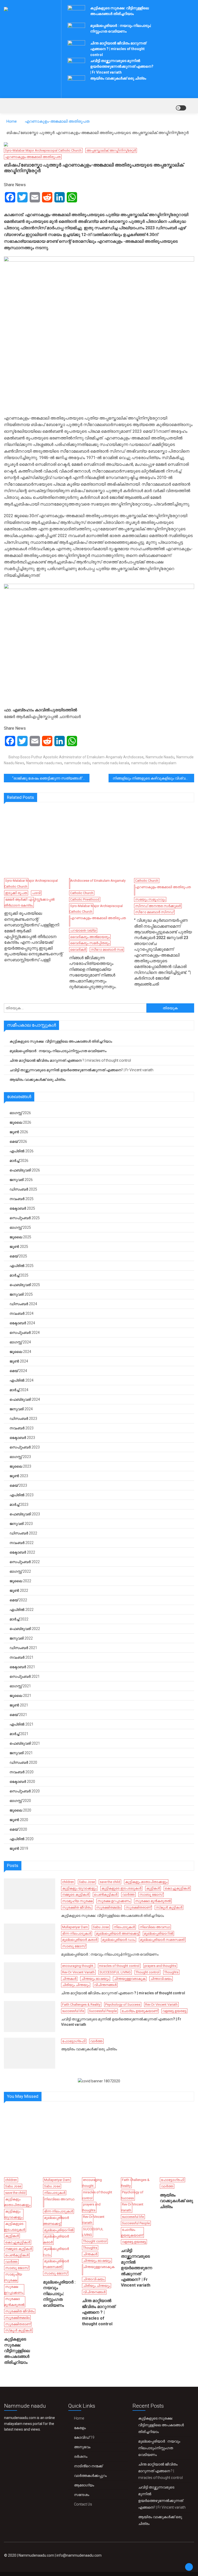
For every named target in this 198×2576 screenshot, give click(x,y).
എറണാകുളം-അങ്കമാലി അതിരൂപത (33, 157)
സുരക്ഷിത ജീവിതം (77, 1907)
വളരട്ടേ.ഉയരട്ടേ (174, 2011)
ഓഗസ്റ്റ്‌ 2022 (20, 1571)
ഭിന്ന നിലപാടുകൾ (77, 1933)
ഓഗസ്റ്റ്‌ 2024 (20, 1342)
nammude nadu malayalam (154, 763)
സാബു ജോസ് (151, 1894)
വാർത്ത (128, 1894)
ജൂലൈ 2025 (20, 1237)
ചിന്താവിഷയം (161, 1979)
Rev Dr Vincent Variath (78, 1972)
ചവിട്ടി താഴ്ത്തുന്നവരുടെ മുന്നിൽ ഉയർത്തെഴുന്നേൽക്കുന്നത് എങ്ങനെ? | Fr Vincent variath (122, 66)
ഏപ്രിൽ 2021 (22, 1724)
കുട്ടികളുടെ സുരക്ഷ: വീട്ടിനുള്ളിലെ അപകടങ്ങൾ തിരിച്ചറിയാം (61, 1041)
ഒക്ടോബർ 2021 (22, 1667)
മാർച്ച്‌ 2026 (19, 1161)
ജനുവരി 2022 (21, 1638)
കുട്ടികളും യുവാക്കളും (79, 1888)
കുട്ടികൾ (153, 1888)
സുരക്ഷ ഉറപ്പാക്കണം (114, 1901)
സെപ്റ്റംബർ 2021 (25, 1676)
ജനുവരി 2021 (21, 1753)
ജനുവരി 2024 (21, 1409)
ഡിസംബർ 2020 (23, 1762)
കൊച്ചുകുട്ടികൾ (177, 1888)
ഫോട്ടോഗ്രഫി (74, 2041)
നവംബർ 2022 (22, 1543)
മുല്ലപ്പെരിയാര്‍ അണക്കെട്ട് (117, 1933)
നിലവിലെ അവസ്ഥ (155, 1927)
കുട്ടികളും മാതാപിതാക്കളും (146, 1882)
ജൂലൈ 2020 (20, 1810)
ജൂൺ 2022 (19, 1590)
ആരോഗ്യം (84, 2485)
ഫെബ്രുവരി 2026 (25, 1170)
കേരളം (80, 2428)
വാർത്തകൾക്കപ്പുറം (90, 2476)
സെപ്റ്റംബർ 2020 (25, 1791)
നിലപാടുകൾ (124, 1927)
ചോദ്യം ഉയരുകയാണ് (140, 2011)
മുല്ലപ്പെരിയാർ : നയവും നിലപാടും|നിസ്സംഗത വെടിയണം (58, 1051)
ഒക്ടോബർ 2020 (22, 1782)
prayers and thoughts (160, 1966)
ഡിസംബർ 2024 (23, 1304)
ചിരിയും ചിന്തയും (76, 1985)
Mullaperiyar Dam (75, 1927)
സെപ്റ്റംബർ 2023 (25, 1447)
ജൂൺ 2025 (19, 1247)
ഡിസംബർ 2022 (23, 1533)
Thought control (147, 1972)
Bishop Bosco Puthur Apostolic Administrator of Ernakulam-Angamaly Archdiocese (76, 757)
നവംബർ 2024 (22, 1313)
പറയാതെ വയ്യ (83, 930)
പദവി (36, 893)
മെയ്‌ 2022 (18, 1600)
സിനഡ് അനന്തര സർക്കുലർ (158, 906)
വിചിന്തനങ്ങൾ (105, 1985)
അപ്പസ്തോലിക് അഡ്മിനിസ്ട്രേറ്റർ (111, 150)
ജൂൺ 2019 (19, 1848)
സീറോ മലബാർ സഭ (107, 950)
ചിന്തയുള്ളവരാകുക (130, 1979)
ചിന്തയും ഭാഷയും (95, 1979)
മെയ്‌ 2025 (18, 1256)
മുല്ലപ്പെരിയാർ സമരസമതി (162, 1940)
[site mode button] (181, 108)
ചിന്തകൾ (69, 1979)
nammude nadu (77, 763)
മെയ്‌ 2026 (18, 1141)
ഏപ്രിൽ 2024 (22, 1380)
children (68, 1882)
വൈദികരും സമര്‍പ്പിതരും (90, 943)
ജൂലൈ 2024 (20, 1352)
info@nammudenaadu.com (79, 2555)
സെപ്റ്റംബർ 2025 (25, 1218)
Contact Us (83, 2504)
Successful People (103, 2011)
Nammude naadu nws (44, 763)
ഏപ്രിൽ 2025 (22, 1266)
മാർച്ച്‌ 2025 (19, 1275)
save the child (110, 1882)
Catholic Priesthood (85, 899)
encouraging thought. (78, 1966)
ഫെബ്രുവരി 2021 (25, 1743)
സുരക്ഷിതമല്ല (108, 1907)
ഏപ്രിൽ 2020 (22, 1839)
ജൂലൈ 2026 (20, 1122)
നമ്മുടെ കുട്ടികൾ (76, 1894)
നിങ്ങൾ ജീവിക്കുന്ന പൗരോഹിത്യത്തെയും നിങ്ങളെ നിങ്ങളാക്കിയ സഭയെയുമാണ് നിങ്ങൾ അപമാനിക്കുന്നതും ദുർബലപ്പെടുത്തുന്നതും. (93, 972)
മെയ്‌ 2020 (18, 1829)
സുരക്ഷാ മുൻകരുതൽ (153, 1901)
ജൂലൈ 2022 (20, 1581)
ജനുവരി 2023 (21, 1524)
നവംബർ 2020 (22, 1772)
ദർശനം (81, 2456)
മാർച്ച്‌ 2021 (19, 1734)
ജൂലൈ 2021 (20, 1696)
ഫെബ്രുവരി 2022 (25, 1629)
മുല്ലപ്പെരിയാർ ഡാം (119, 1940)
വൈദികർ (78, 950)
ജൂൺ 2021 (19, 1705)
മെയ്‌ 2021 (18, 1715)
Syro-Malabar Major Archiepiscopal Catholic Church (43, 150)
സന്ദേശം (82, 2495)
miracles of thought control (119, 1966)
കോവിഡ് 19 (84, 2437)
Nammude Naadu (160, 757)
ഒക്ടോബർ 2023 (22, 1438)
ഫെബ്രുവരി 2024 (25, 1399)
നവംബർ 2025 (22, 1199)
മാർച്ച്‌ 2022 (19, 1619)
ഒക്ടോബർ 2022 (22, 1552)
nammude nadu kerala (111, 763)
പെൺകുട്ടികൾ (106, 1894)
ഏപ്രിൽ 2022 (22, 1610)
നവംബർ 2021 (22, 1657)
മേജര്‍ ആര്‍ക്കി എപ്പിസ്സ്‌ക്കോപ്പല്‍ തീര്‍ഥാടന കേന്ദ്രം (29, 902)
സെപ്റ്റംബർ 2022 (25, 1562)
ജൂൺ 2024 (19, 1361)
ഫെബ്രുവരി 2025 (25, 1285)
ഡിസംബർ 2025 (23, 1189)
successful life (73, 2011)
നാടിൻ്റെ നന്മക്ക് (88, 2466)
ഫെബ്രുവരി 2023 (25, 1514)
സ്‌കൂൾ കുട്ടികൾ (169, 1907)
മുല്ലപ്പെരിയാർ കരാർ (80, 1940)
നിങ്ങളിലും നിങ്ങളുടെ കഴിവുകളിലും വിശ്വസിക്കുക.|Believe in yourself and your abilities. (153, 778)
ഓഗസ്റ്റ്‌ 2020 (20, 1801)
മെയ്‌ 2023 (18, 1485)
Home (79, 2418)
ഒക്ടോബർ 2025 (22, 1208)
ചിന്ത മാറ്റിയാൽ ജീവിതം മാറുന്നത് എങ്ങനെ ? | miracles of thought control (118, 49)
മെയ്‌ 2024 (18, 1371)
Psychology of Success (123, 2004)
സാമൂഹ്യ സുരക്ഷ (77, 1901)
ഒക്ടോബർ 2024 (22, 1323)
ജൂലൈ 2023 (20, 1466)
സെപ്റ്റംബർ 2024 (25, 1333)
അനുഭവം (82, 2447)
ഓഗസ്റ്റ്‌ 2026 (20, 1113)
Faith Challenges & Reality (81, 2004)
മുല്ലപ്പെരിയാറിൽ (158, 1933)
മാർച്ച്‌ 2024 (19, 1390)
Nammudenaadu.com (36, 2555)
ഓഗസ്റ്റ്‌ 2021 (20, 1686)
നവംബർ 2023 (22, 1428)
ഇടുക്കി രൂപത (16, 893)
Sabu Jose (87, 1882)
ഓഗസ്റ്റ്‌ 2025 (20, 1227)
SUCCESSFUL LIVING (115, 1972)
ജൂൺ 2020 (19, 1820)
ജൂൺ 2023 (19, 1476)
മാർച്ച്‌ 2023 (19, 1504)
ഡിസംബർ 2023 (23, 1419)
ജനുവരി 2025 (21, 1294)
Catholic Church (82, 893)
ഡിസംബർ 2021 (23, 1648)
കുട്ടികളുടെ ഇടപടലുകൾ (121, 1888)
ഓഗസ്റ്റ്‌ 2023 (20, 1457)
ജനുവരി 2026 (21, 1180)
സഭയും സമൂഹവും (150, 899)
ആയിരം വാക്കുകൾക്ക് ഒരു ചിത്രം (118, 78)
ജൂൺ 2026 (19, 1132)
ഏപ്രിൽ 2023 (22, 1495)
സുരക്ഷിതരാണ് (138, 1907)
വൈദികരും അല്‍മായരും (90, 937)
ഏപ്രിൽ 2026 (22, 1151)
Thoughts (171, 1972)
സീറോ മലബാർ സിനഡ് (154, 912)
